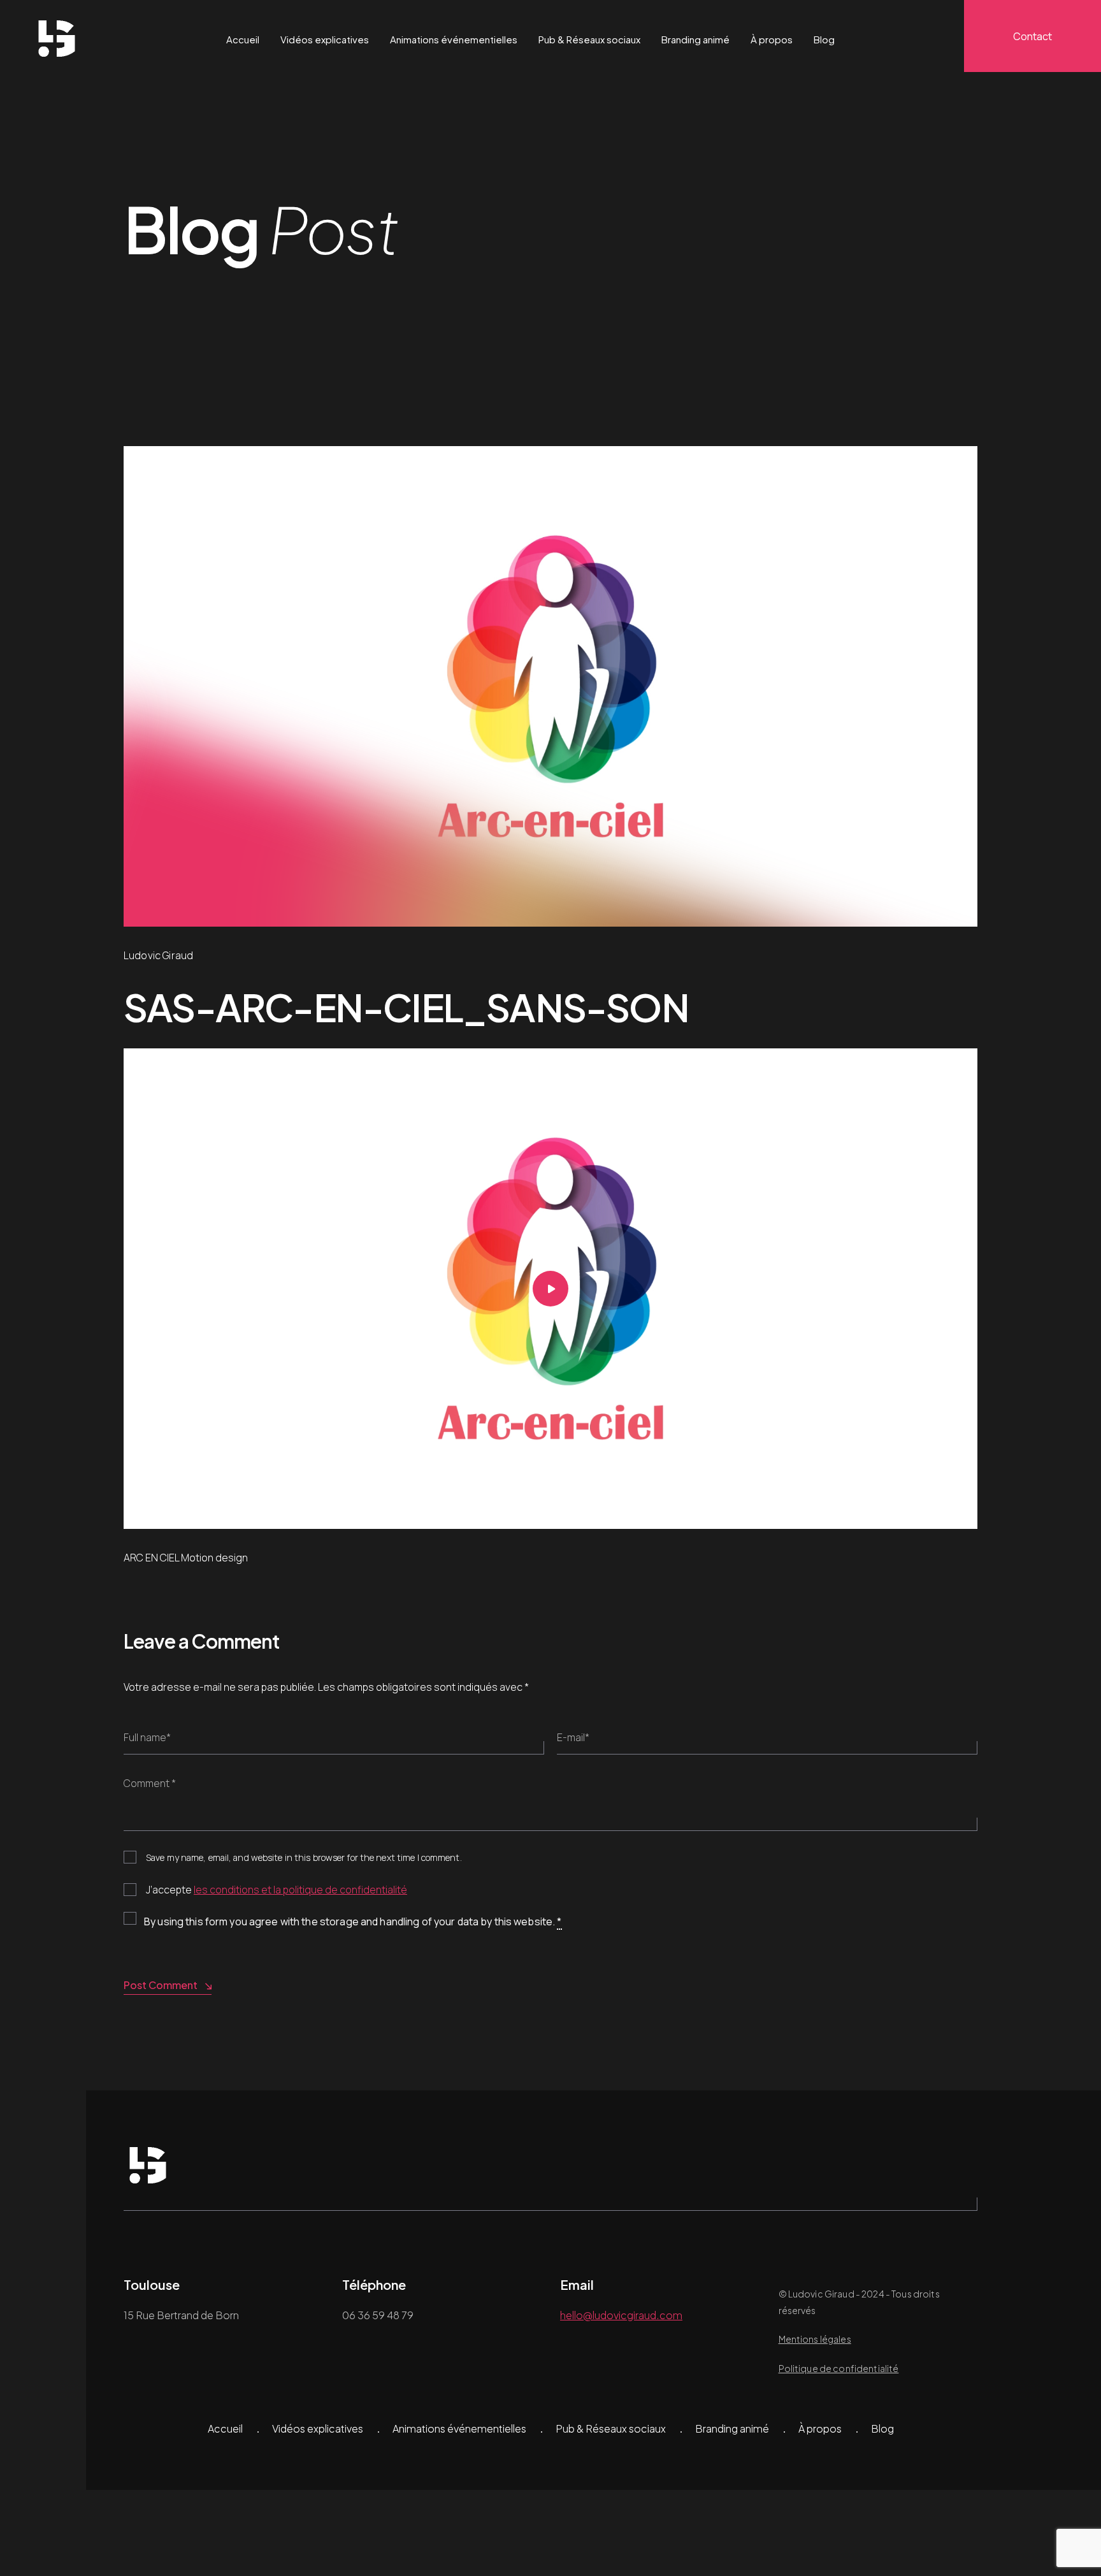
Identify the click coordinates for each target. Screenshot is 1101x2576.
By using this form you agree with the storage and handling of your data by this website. (353, 1921)
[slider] (541, 1516)
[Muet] (946, 1519)
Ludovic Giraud (158, 955)
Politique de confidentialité (839, 2368)
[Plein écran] (965, 1519)
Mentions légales (815, 2339)
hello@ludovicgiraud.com (621, 2315)
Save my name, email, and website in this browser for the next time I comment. (304, 1857)
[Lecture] (136, 1519)
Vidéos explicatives (325, 39)
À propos (772, 39)
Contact (1033, 36)
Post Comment (161, 1985)
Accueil (243, 39)
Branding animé (695, 39)
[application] (550, 1289)
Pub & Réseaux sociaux (589, 39)
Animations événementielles (454, 39)
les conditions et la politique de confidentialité (300, 1890)
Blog (824, 39)
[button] (550, 1289)
